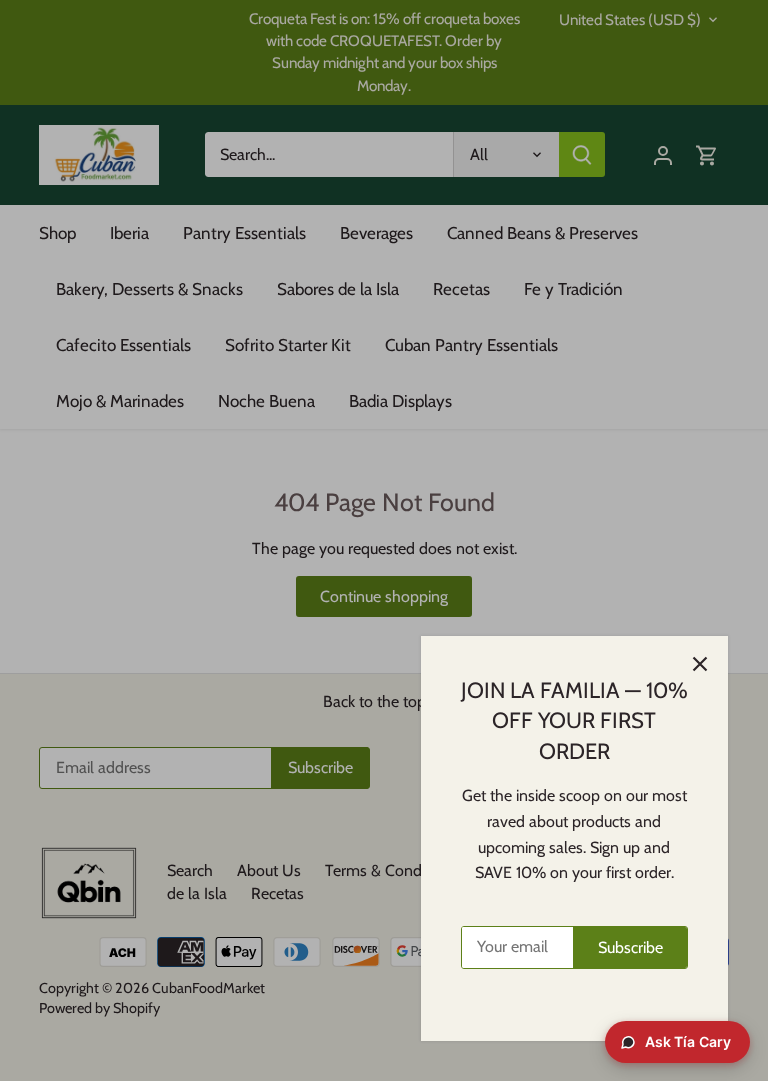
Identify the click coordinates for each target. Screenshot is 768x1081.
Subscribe (630, 947)
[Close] (700, 664)
